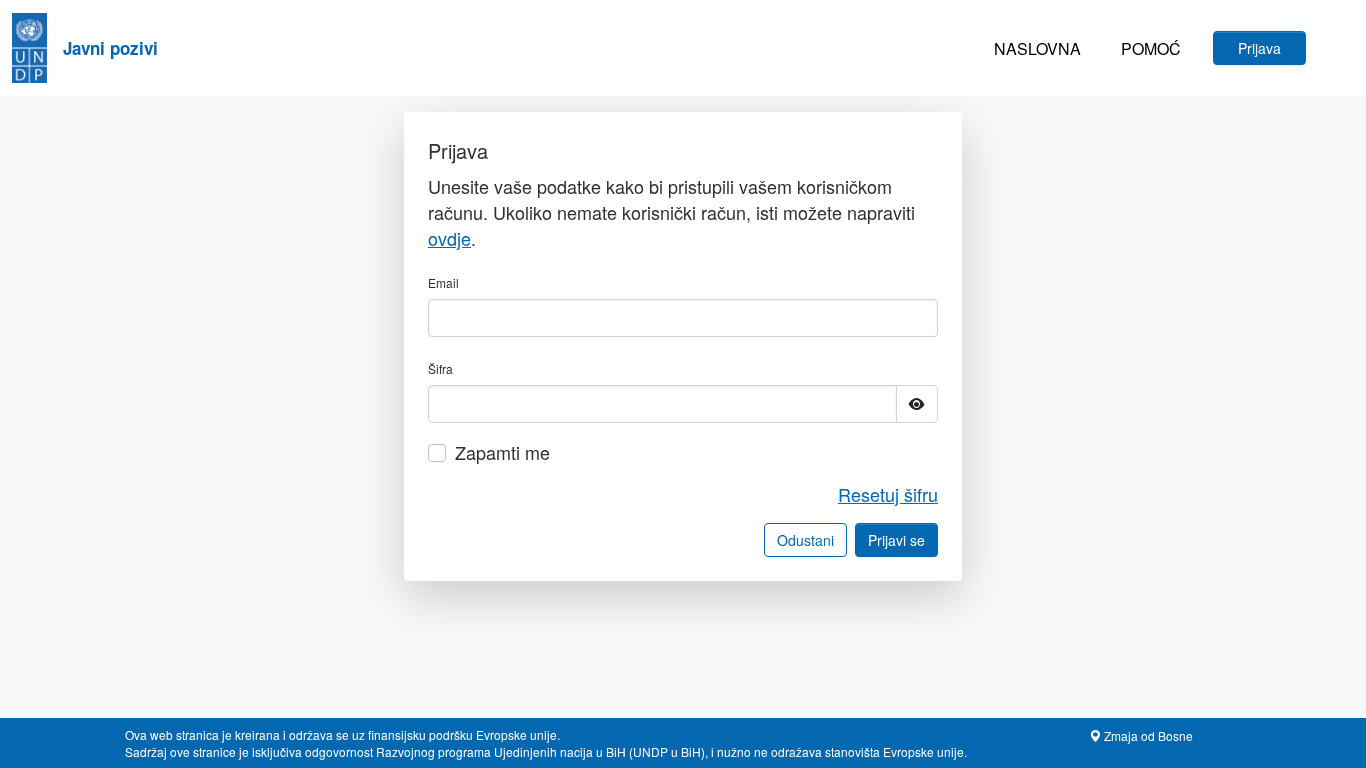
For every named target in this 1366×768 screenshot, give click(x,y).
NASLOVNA (1037, 48)
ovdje (449, 238)
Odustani (805, 540)
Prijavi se (896, 540)
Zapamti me (502, 452)
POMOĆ (1151, 48)
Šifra (440, 368)
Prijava (1259, 48)
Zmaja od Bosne (1147, 735)
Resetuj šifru (888, 494)
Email (443, 282)
